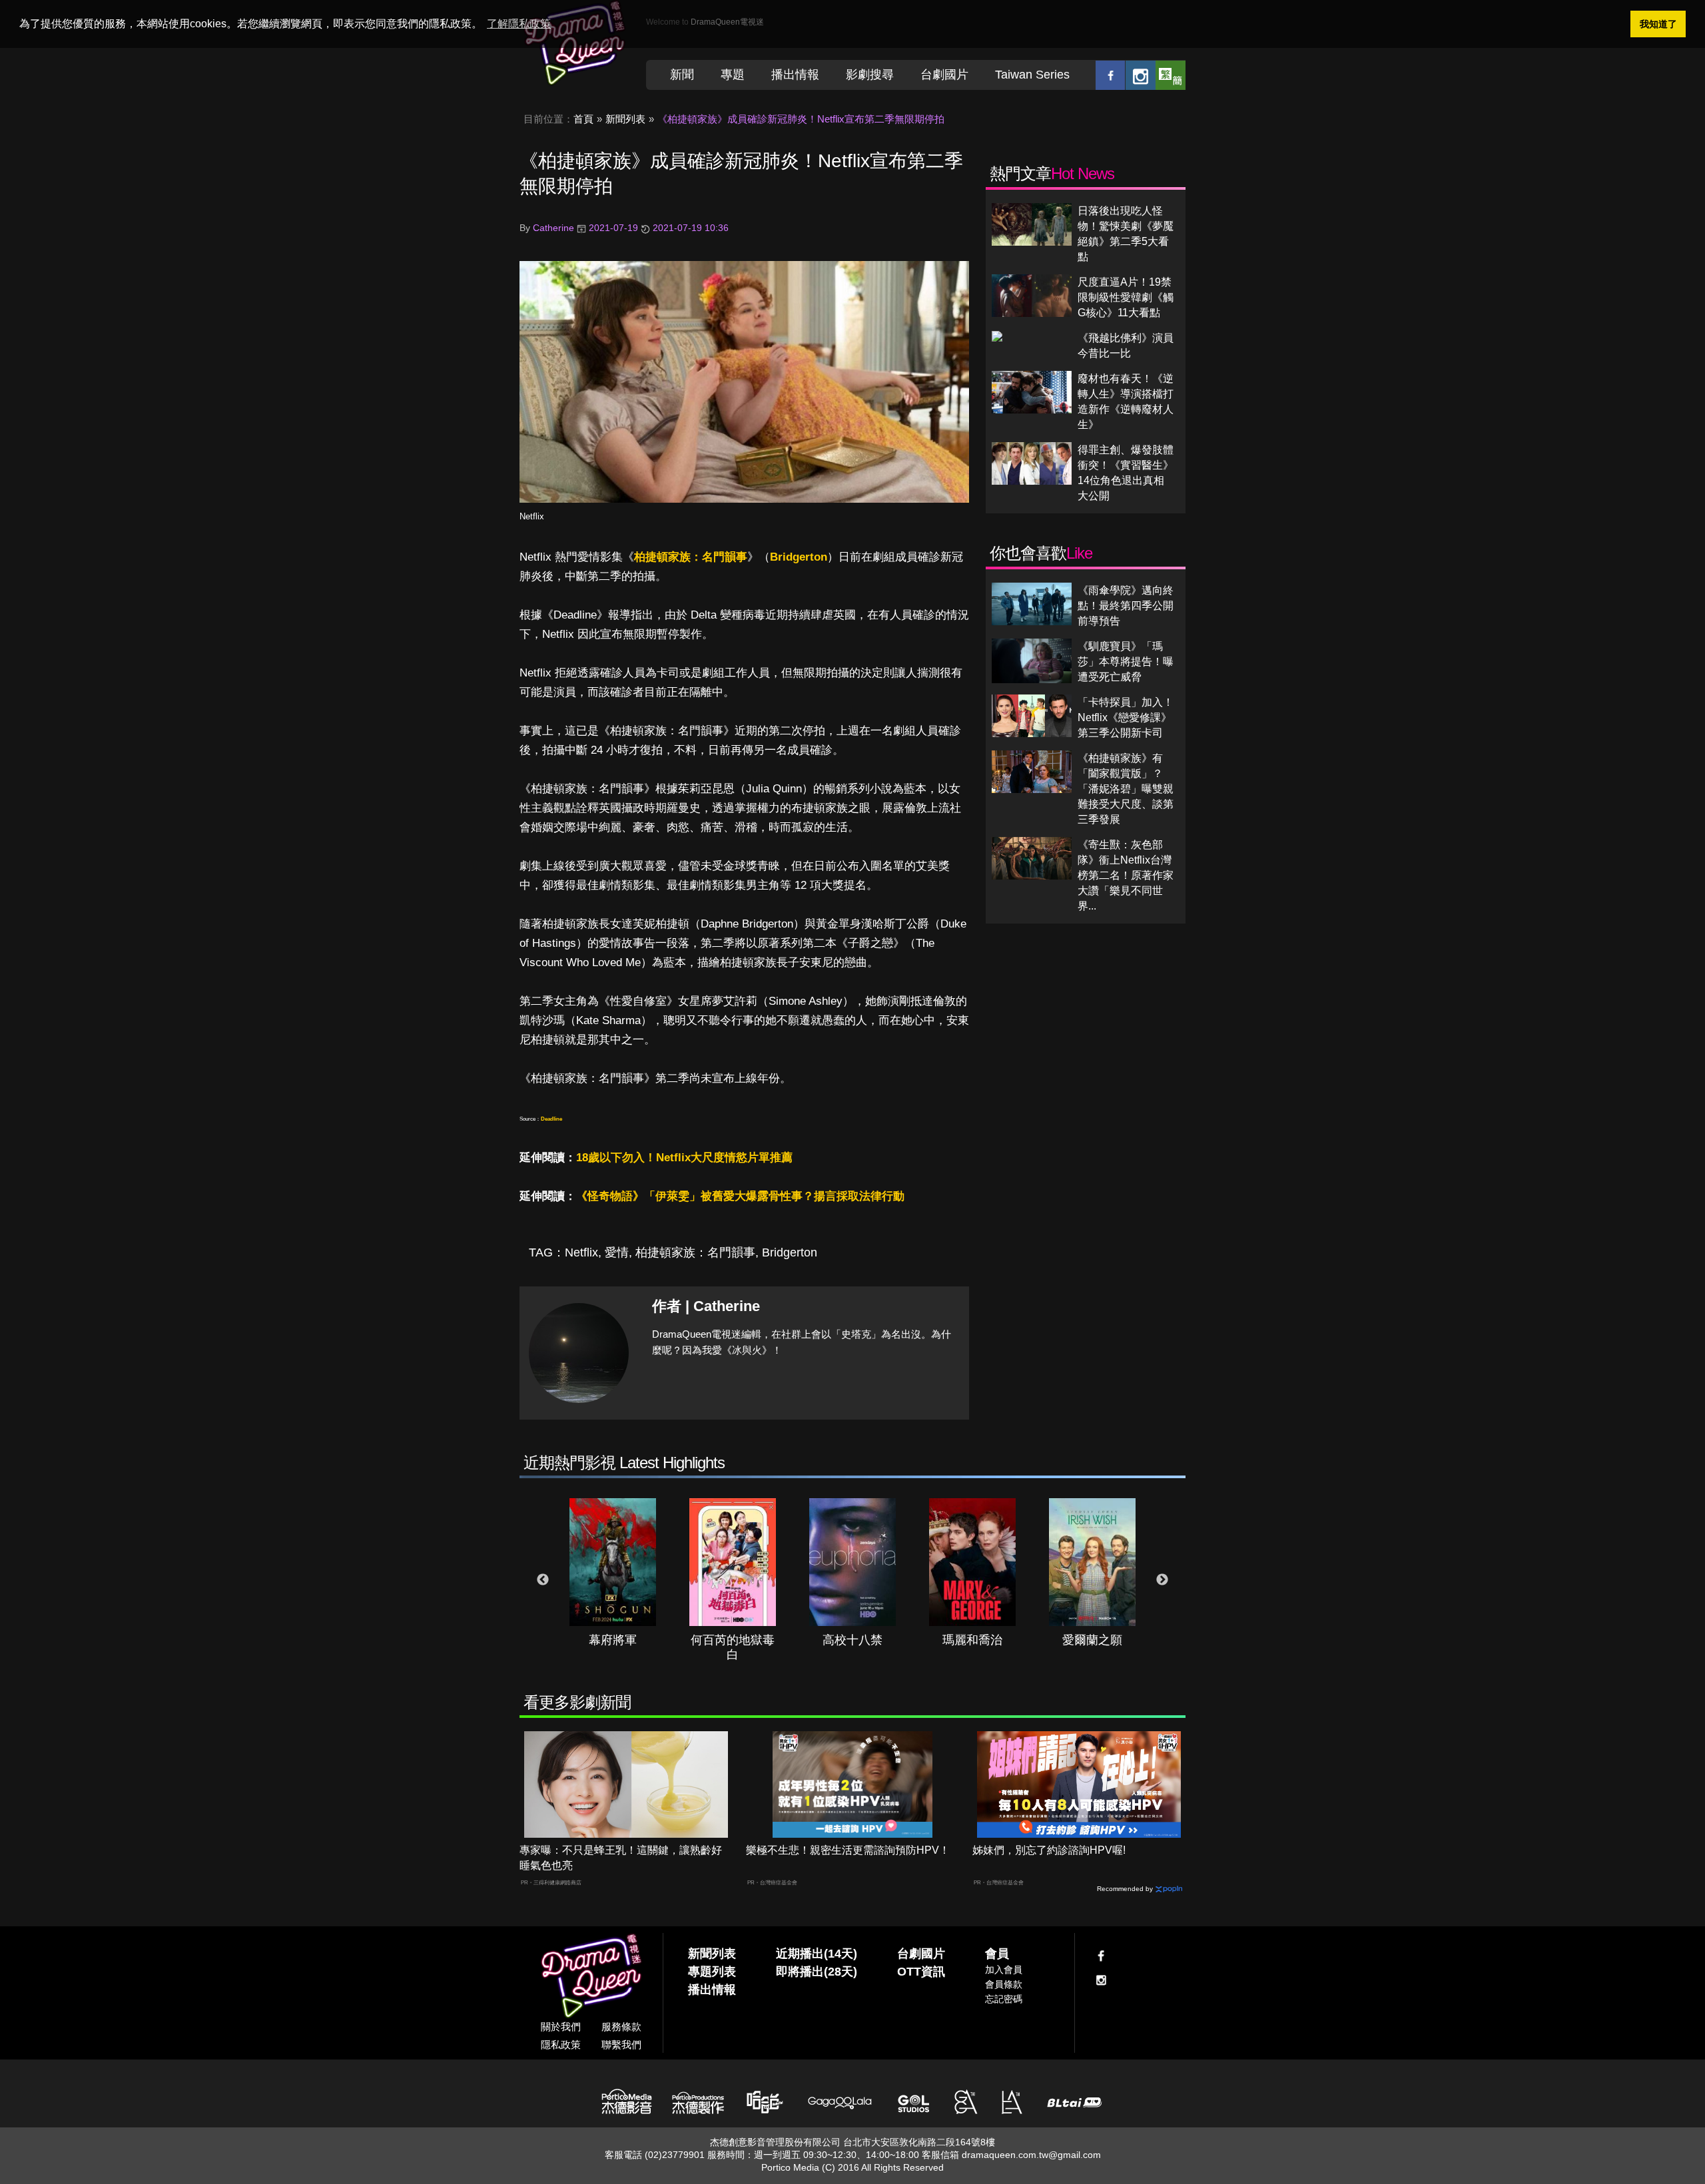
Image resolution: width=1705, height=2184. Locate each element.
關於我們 (561, 2027)
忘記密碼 (1004, 1999)
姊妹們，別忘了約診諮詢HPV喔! (1049, 1850)
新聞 (682, 75)
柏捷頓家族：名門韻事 (691, 557)
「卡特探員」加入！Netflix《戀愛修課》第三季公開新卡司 (1126, 717)
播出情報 (795, 75)
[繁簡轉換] (1171, 75)
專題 (733, 75)
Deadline (551, 1119)
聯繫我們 (621, 2045)
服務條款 (621, 2027)
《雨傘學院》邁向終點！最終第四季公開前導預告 (1126, 606)
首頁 (583, 119)
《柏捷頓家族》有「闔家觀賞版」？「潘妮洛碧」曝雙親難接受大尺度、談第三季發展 (1126, 789)
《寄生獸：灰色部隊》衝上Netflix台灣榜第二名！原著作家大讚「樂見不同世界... (1126, 875)
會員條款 (1004, 1984)
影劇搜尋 (870, 75)
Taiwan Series (1032, 75)
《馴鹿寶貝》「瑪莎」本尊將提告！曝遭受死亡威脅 (1126, 662)
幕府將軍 (613, 1640)
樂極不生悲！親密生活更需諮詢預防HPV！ (848, 1850)
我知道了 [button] (1658, 24)
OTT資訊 (921, 1972)
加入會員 (1004, 1970)
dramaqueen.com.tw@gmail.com (1031, 2155)
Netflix (532, 516)
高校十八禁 (852, 1640)
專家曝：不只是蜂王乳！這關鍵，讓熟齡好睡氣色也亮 (621, 1858)
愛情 (617, 1252)
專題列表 (712, 1972)
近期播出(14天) (817, 1954)
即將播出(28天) (817, 1972)
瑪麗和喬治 (972, 1640)
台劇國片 (944, 75)
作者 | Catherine (706, 1306)
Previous (543, 1580)
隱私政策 (561, 2045)
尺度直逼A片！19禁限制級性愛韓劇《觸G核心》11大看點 (1126, 297)
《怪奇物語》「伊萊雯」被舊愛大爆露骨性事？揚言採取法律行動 (740, 1196)
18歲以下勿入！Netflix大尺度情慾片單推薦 (684, 1158)
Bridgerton (799, 557)
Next (1162, 1580)
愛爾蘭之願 (1092, 1640)
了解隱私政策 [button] (519, 24)
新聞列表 (625, 119)
